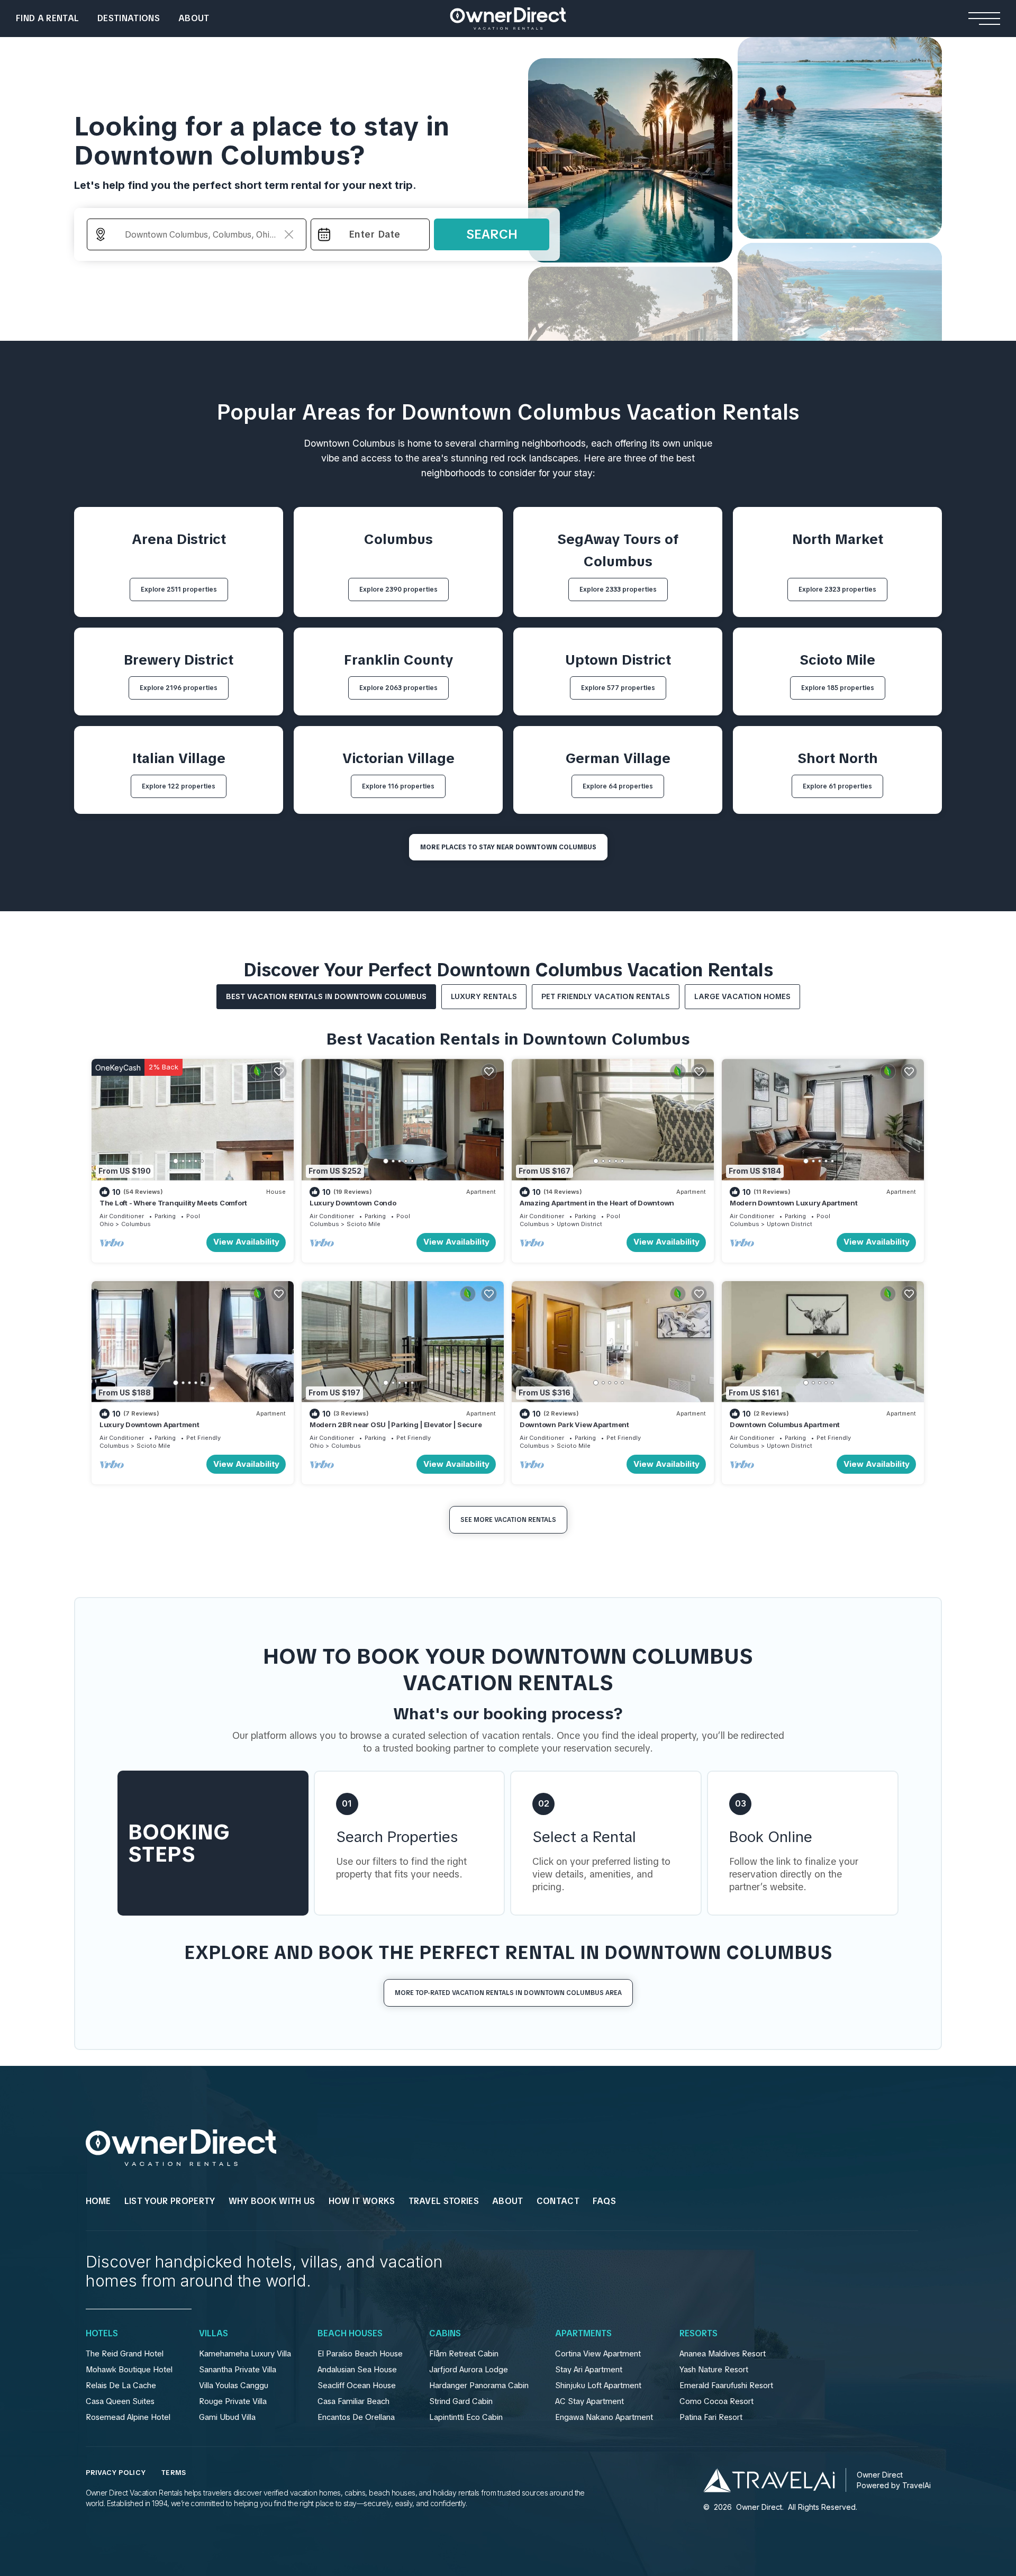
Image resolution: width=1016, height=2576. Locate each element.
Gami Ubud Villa (227, 2417)
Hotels (102, 2334)
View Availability (246, 1242)
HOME (98, 2201)
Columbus (136, 1224)
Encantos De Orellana (356, 2417)
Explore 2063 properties (398, 688)
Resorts (698, 2334)
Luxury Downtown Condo (353, 1203)
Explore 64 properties (618, 786)
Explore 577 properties (618, 688)
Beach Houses (350, 2334)
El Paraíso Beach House (360, 2354)
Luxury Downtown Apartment (149, 1425)
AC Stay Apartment (589, 2401)
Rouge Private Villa (233, 2401)
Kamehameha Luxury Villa (245, 2354)
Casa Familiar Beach (353, 2401)
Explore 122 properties (179, 786)
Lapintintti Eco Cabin (466, 2417)
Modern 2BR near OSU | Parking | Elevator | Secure (396, 1425)
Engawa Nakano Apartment (604, 2417)
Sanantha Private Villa (238, 2370)
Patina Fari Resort (711, 2417)
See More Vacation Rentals (508, 1520)
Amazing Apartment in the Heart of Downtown (597, 1203)
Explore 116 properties (398, 786)
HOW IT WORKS (362, 2201)
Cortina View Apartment (598, 2354)
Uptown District (579, 1224)
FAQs (604, 2201)
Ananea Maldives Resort (723, 2354)
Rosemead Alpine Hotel (128, 2417)
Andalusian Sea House (357, 2370)
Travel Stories (444, 2201)
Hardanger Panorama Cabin (479, 2385)
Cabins (445, 2334)
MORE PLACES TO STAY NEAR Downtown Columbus (508, 847)
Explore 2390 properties (398, 589)
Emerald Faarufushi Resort (726, 2385)
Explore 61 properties (837, 786)
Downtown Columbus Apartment (785, 1425)
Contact (558, 2201)
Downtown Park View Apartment (574, 1425)
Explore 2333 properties (618, 589)
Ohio (107, 1224)
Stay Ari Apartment (589, 2370)
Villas (214, 2334)
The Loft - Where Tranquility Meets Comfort (173, 1203)
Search (492, 234)
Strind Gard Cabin (461, 2401)
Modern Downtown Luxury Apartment (794, 1203)
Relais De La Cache (121, 2385)
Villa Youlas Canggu (234, 2385)
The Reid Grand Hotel (125, 2354)
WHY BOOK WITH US (272, 2201)
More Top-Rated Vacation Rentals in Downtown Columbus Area (508, 1993)
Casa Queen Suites (120, 2401)
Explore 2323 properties (837, 589)
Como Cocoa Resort (716, 2401)
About (194, 18)
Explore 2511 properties (179, 589)
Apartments (583, 2334)
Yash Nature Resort (714, 2370)
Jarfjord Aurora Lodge (469, 2370)
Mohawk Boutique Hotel (129, 2370)
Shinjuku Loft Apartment (598, 2385)
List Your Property (170, 2201)
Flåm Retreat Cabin (464, 2354)
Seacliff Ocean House (357, 2385)
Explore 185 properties (838, 688)
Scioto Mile (364, 1224)
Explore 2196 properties (179, 688)
